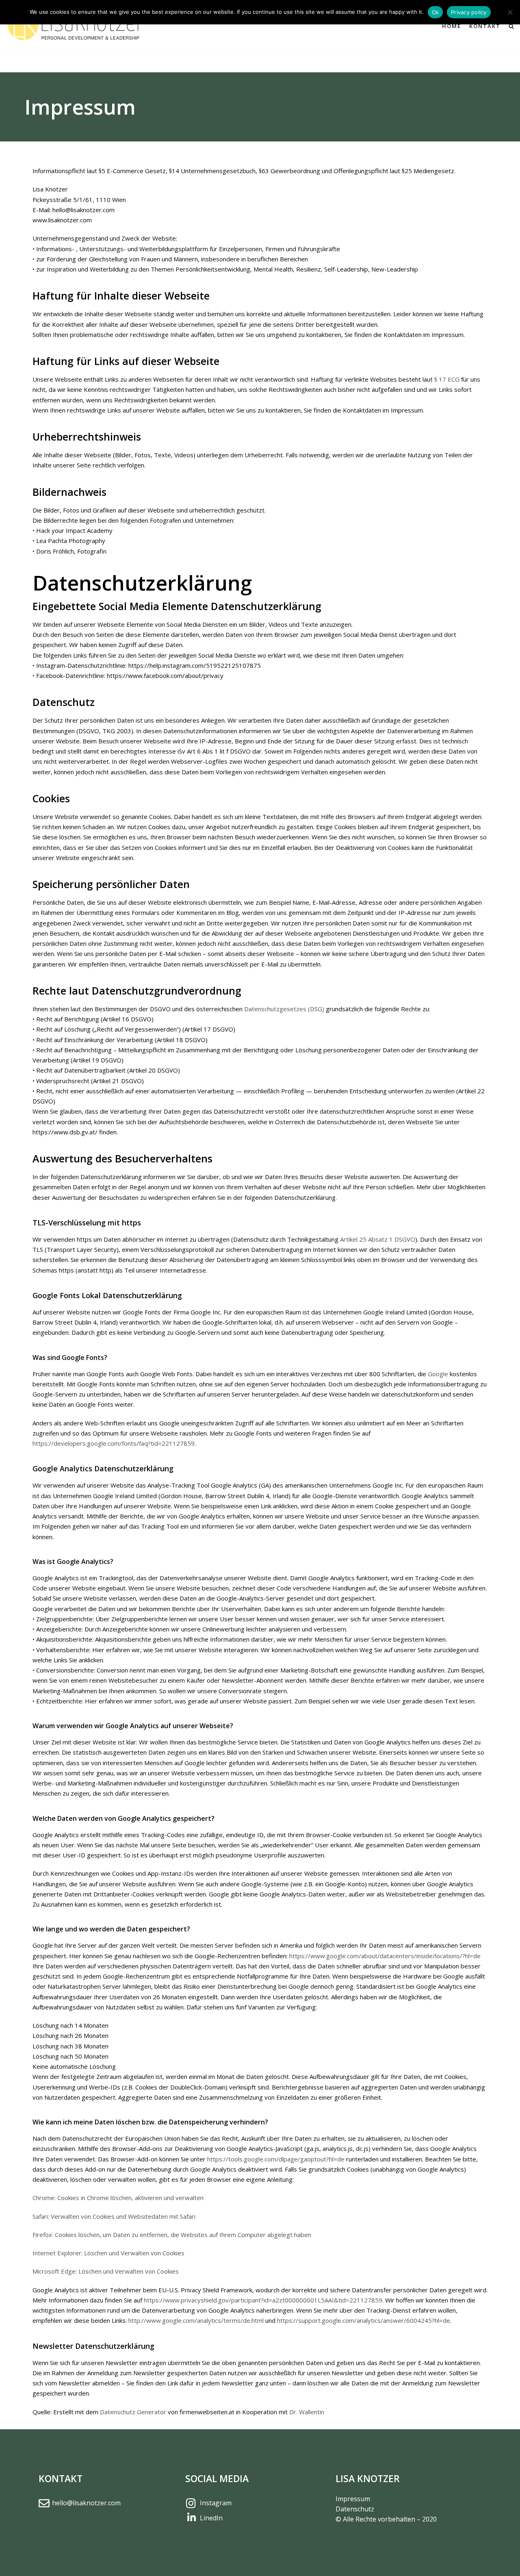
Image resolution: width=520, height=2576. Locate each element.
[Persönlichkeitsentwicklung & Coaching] (77, 26)
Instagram (216, 2503)
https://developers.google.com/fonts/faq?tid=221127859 (114, 1443)
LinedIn (211, 2518)
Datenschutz (355, 2509)
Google (438, 1374)
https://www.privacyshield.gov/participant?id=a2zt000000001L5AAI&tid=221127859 (263, 2300)
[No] (510, 12)
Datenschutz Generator (133, 2412)
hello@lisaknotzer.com (86, 2503)
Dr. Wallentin (307, 2412)
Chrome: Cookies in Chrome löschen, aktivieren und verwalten (118, 2198)
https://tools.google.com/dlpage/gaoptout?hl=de (276, 2159)
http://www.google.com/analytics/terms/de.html (196, 2320)
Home (452, 26)
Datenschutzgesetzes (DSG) (284, 1009)
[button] (511, 26)
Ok (435, 12)
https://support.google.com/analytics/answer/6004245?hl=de (364, 2320)
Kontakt (485, 26)
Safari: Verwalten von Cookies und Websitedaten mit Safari (114, 2216)
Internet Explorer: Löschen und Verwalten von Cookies (108, 2253)
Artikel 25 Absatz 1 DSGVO (378, 1239)
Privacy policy (469, 12)
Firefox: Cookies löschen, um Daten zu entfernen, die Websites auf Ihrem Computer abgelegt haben (172, 2235)
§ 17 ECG (447, 379)
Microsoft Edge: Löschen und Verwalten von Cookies (106, 2271)
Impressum (353, 2499)
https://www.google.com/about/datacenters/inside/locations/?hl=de (385, 1956)
